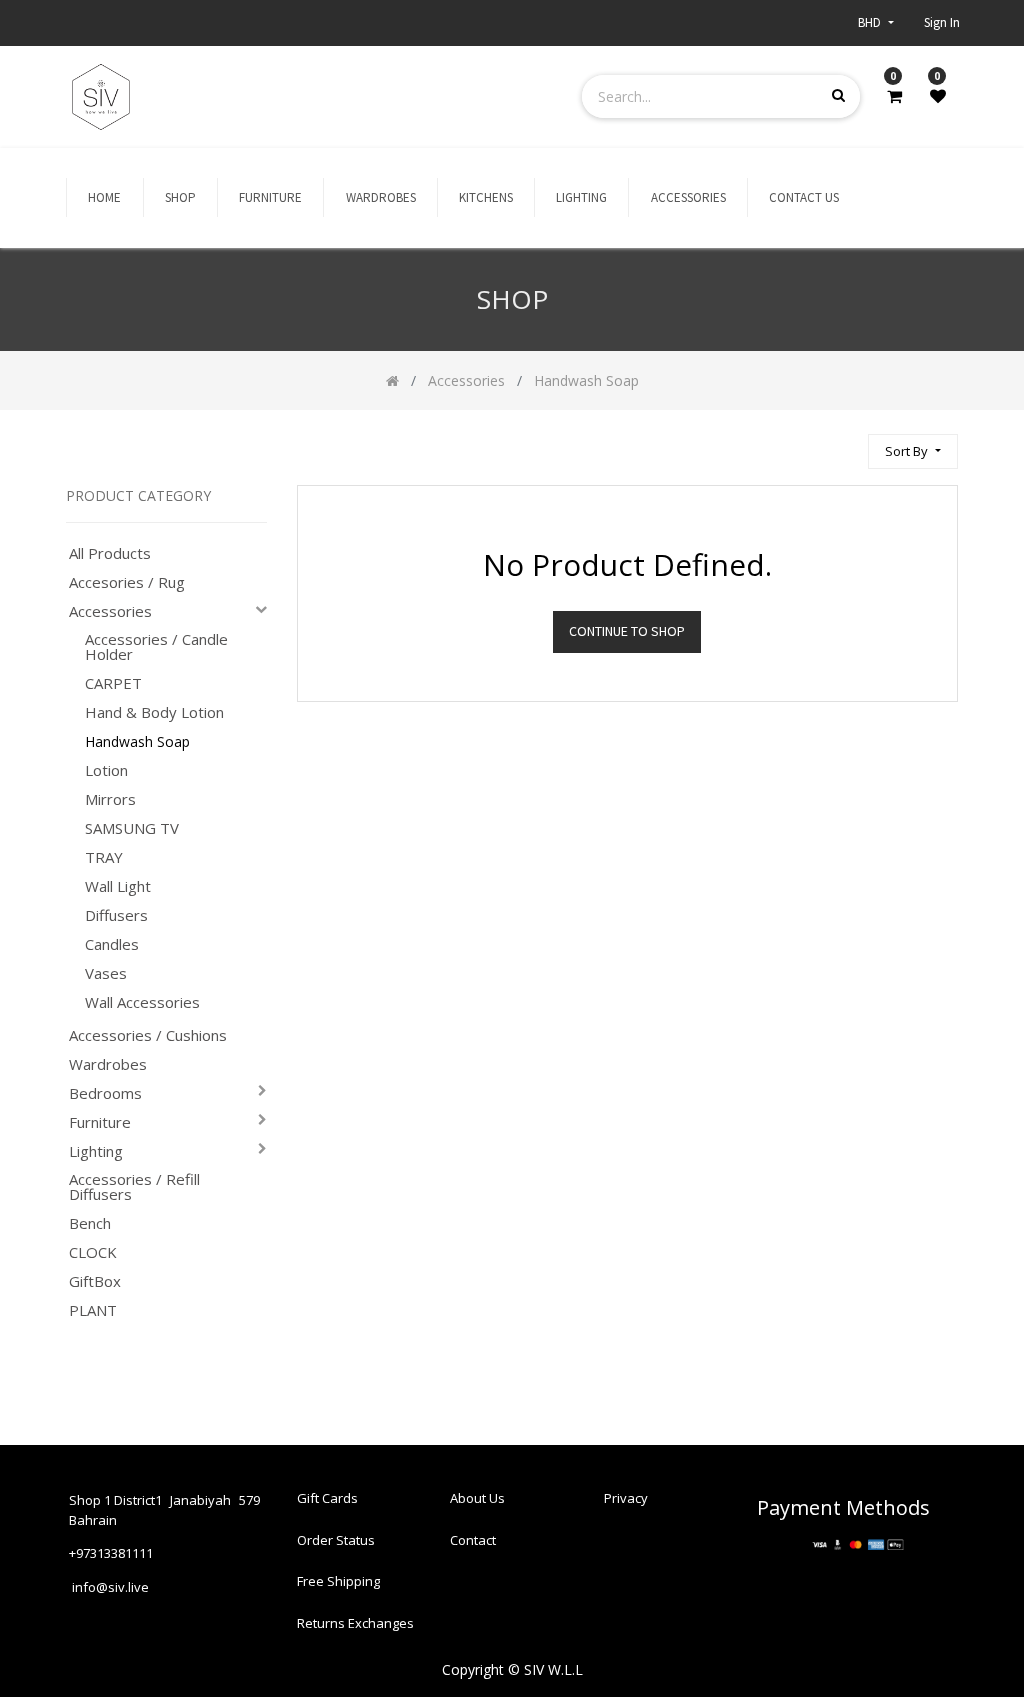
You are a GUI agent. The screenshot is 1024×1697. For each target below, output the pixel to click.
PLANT (93, 1310)
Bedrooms (105, 1093)
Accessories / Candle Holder (156, 647)
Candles (112, 944)
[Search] (844, 442)
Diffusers (116, 915)
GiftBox (95, 1281)
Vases (106, 973)
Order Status (336, 1540)
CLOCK (93, 1252)
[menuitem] (104, 198)
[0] (894, 96)
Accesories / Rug (127, 582)
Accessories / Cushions (148, 1035)
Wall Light (118, 886)
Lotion (106, 770)
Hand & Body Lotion (154, 712)
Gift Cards (327, 1498)
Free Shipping (338, 1581)
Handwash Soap (137, 742)
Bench (90, 1223)
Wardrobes (108, 1064)
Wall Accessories (142, 1002)
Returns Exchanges (355, 1623)
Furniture (100, 1122)
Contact (473, 1540)
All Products (110, 553)
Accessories (110, 611)
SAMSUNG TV (132, 828)
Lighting (96, 1151)
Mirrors (110, 799)
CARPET (113, 683)
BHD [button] (871, 22)
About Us (477, 1498)
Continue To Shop (627, 631)
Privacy (626, 1498)
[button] (912, 451)
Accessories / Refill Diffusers (134, 1187)
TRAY (104, 857)
